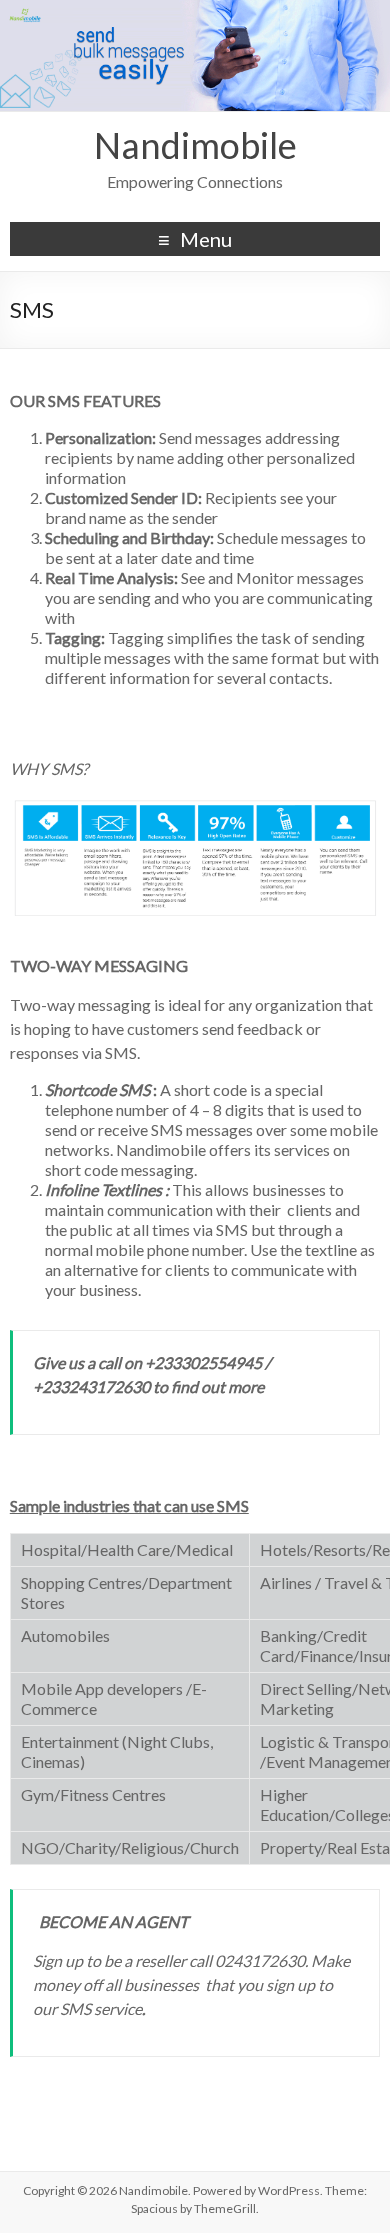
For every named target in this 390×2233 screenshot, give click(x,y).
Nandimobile (195, 145)
